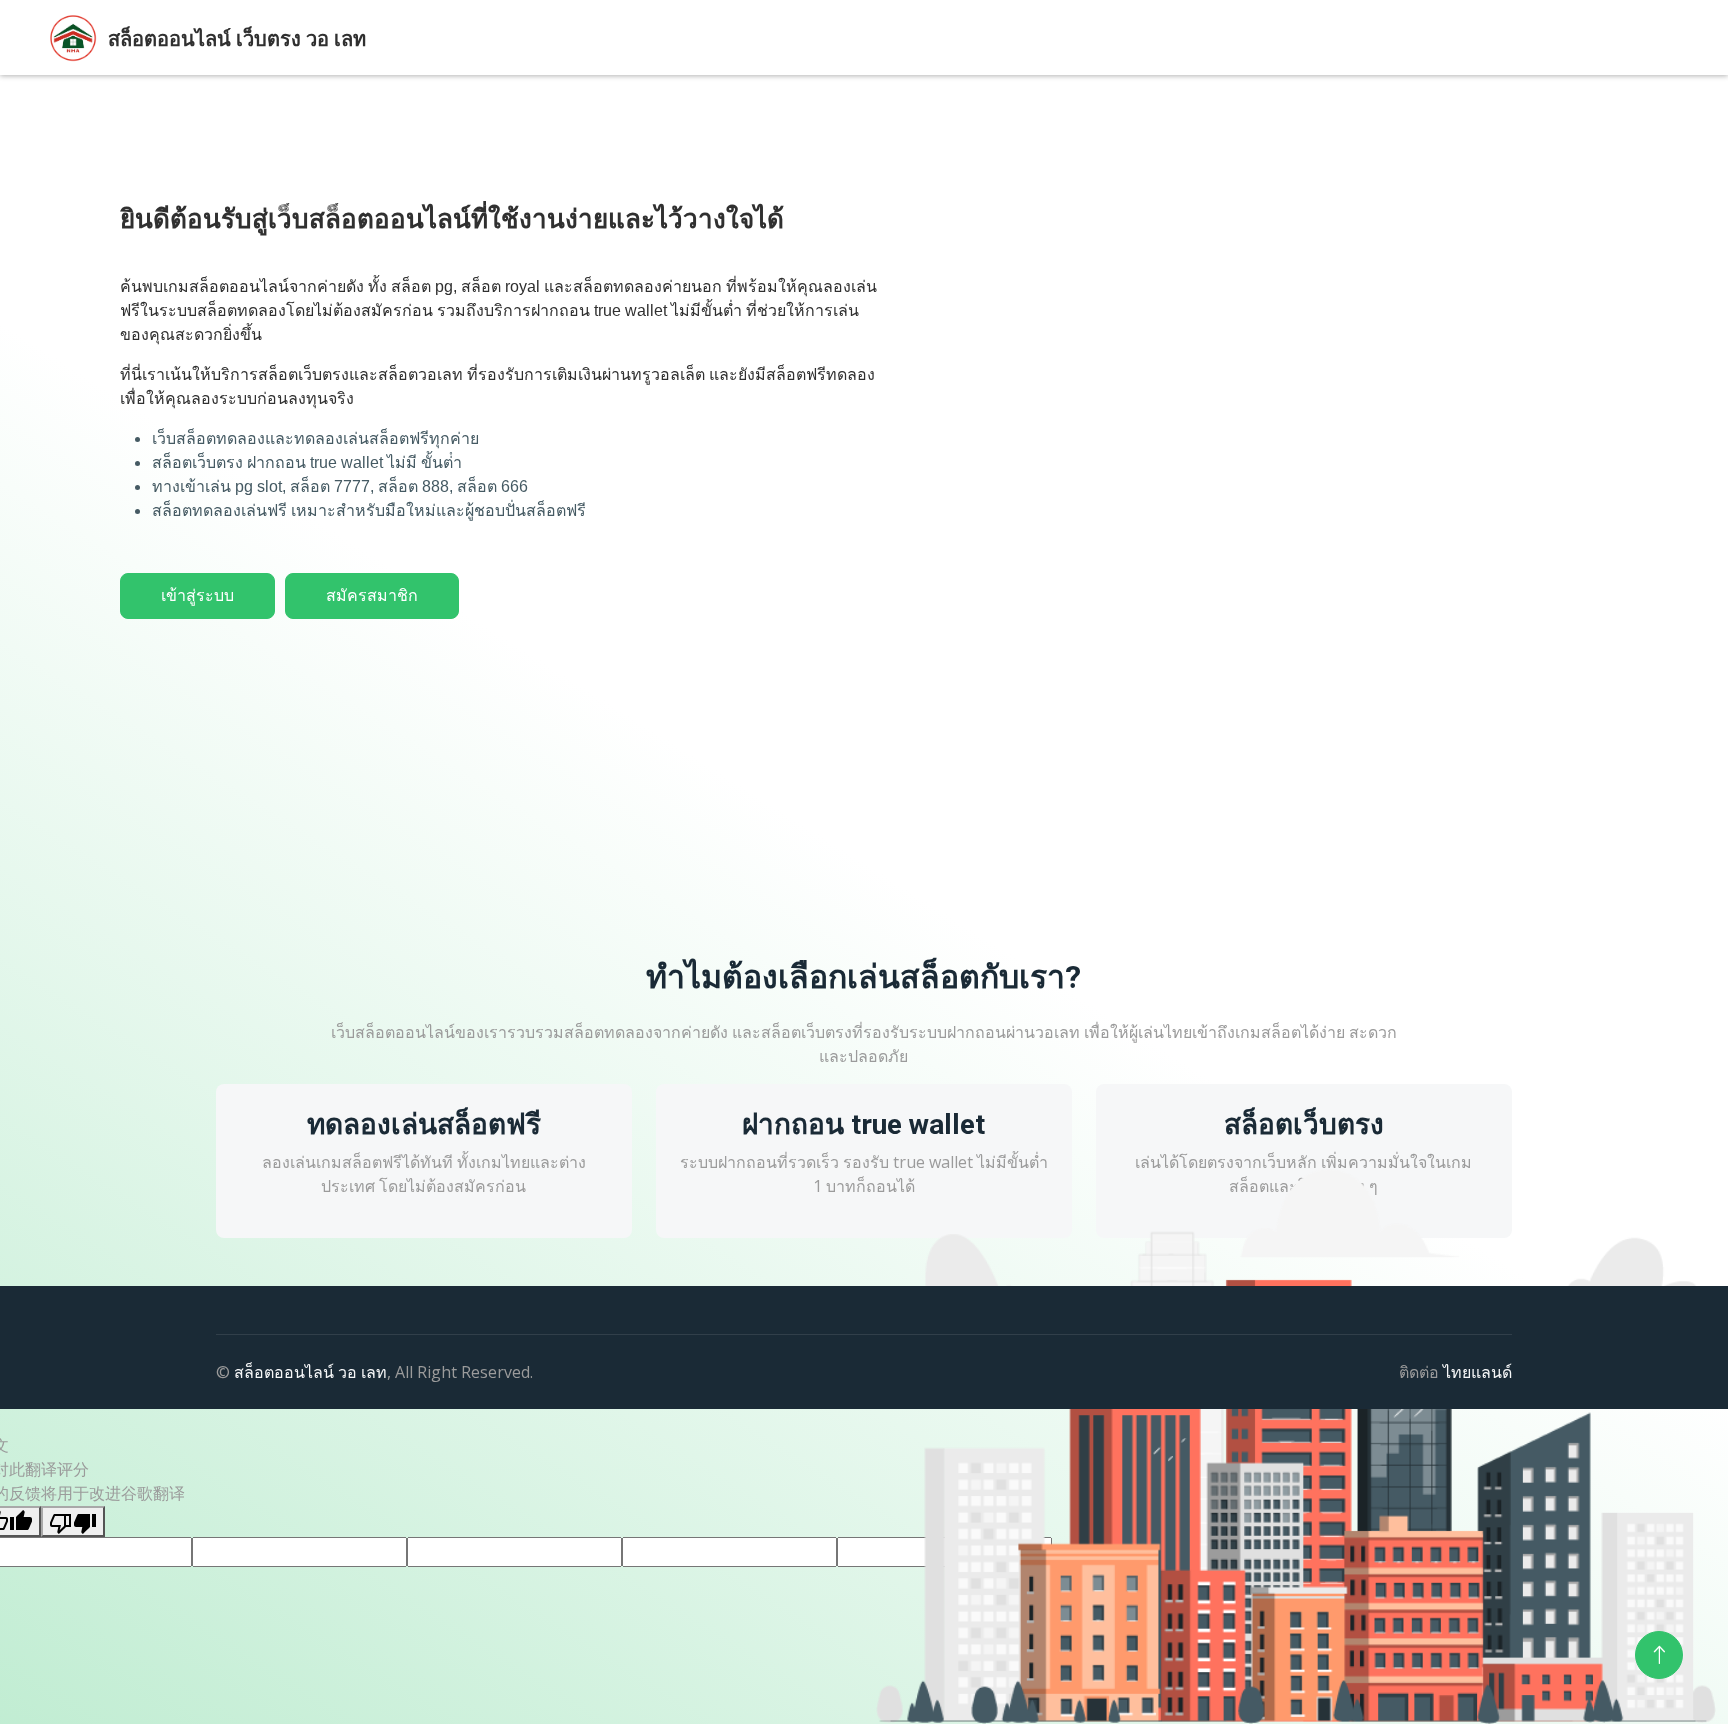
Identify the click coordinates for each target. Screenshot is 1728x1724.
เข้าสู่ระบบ (197, 595)
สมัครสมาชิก (372, 595)
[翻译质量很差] (73, 1521)
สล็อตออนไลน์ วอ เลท (310, 1372)
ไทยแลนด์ (1477, 1372)
